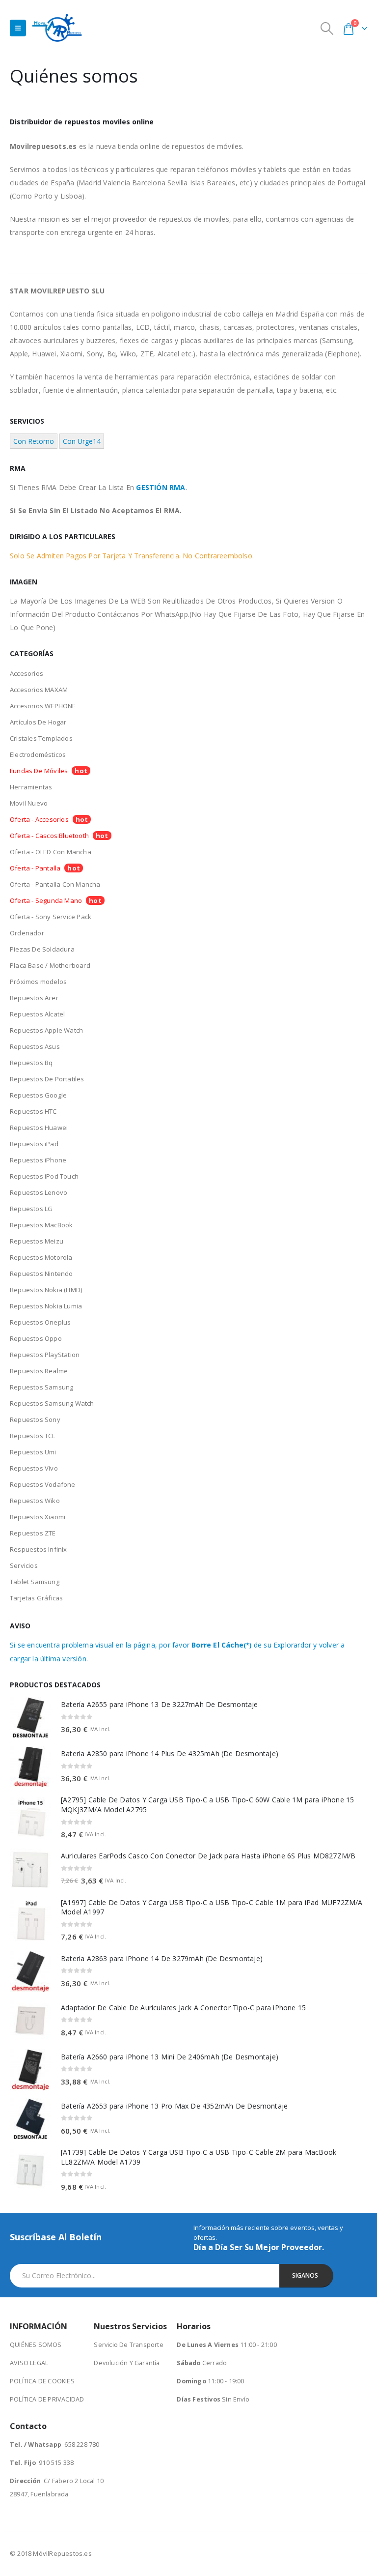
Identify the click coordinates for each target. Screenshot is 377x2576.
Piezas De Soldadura (42, 949)
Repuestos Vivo (34, 1468)
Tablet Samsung (35, 1582)
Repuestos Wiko (35, 1501)
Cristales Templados (41, 738)
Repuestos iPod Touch (44, 1176)
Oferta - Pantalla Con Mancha (55, 884)
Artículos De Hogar (38, 722)
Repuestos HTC (33, 1111)
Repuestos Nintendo (41, 1274)
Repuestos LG (31, 1209)
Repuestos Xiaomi (38, 1517)
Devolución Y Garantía (127, 2363)
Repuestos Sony (35, 1419)
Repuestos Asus (35, 1046)
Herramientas (31, 787)
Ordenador (27, 933)
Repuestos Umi (33, 1452)
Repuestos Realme (39, 1371)
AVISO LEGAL (29, 2363)
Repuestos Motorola (41, 1257)
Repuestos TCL (33, 1436)
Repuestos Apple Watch (46, 1030)
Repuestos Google (38, 1095)
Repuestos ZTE (33, 1533)
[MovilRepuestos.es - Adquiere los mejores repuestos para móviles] (57, 28)
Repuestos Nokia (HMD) (46, 1290)
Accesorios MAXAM (39, 690)
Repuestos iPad (34, 1144)
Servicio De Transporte (128, 2345)
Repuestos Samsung (41, 1387)
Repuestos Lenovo (39, 1192)
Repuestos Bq (31, 1063)
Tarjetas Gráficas (36, 1598)
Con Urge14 (82, 441)
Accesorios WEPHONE (43, 706)
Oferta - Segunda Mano (46, 900)
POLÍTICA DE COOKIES (42, 2381)
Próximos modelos (38, 982)
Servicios (24, 1565)
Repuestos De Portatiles (47, 1079)
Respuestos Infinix (39, 1549)
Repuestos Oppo (36, 1338)
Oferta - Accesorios (39, 819)
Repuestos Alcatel (37, 1014)
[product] (30, 1717)
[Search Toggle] (327, 28)
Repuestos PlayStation (45, 1355)
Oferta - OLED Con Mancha (51, 852)
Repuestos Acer (34, 998)
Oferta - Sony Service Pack (51, 917)
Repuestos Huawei (39, 1128)
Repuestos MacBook (41, 1225)
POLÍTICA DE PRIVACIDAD (47, 2399)
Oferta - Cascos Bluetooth (49, 836)
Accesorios (27, 673)
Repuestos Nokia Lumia (46, 1306)
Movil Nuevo (29, 803)
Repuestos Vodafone (43, 1484)
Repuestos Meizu (37, 1241)
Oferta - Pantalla (35, 868)
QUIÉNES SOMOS (36, 2345)
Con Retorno (34, 441)
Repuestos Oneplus (40, 1322)
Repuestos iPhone (38, 1160)
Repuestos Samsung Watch (52, 1403)
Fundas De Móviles (39, 771)
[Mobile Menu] (18, 28)
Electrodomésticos (38, 754)
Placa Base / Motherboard (50, 965)
